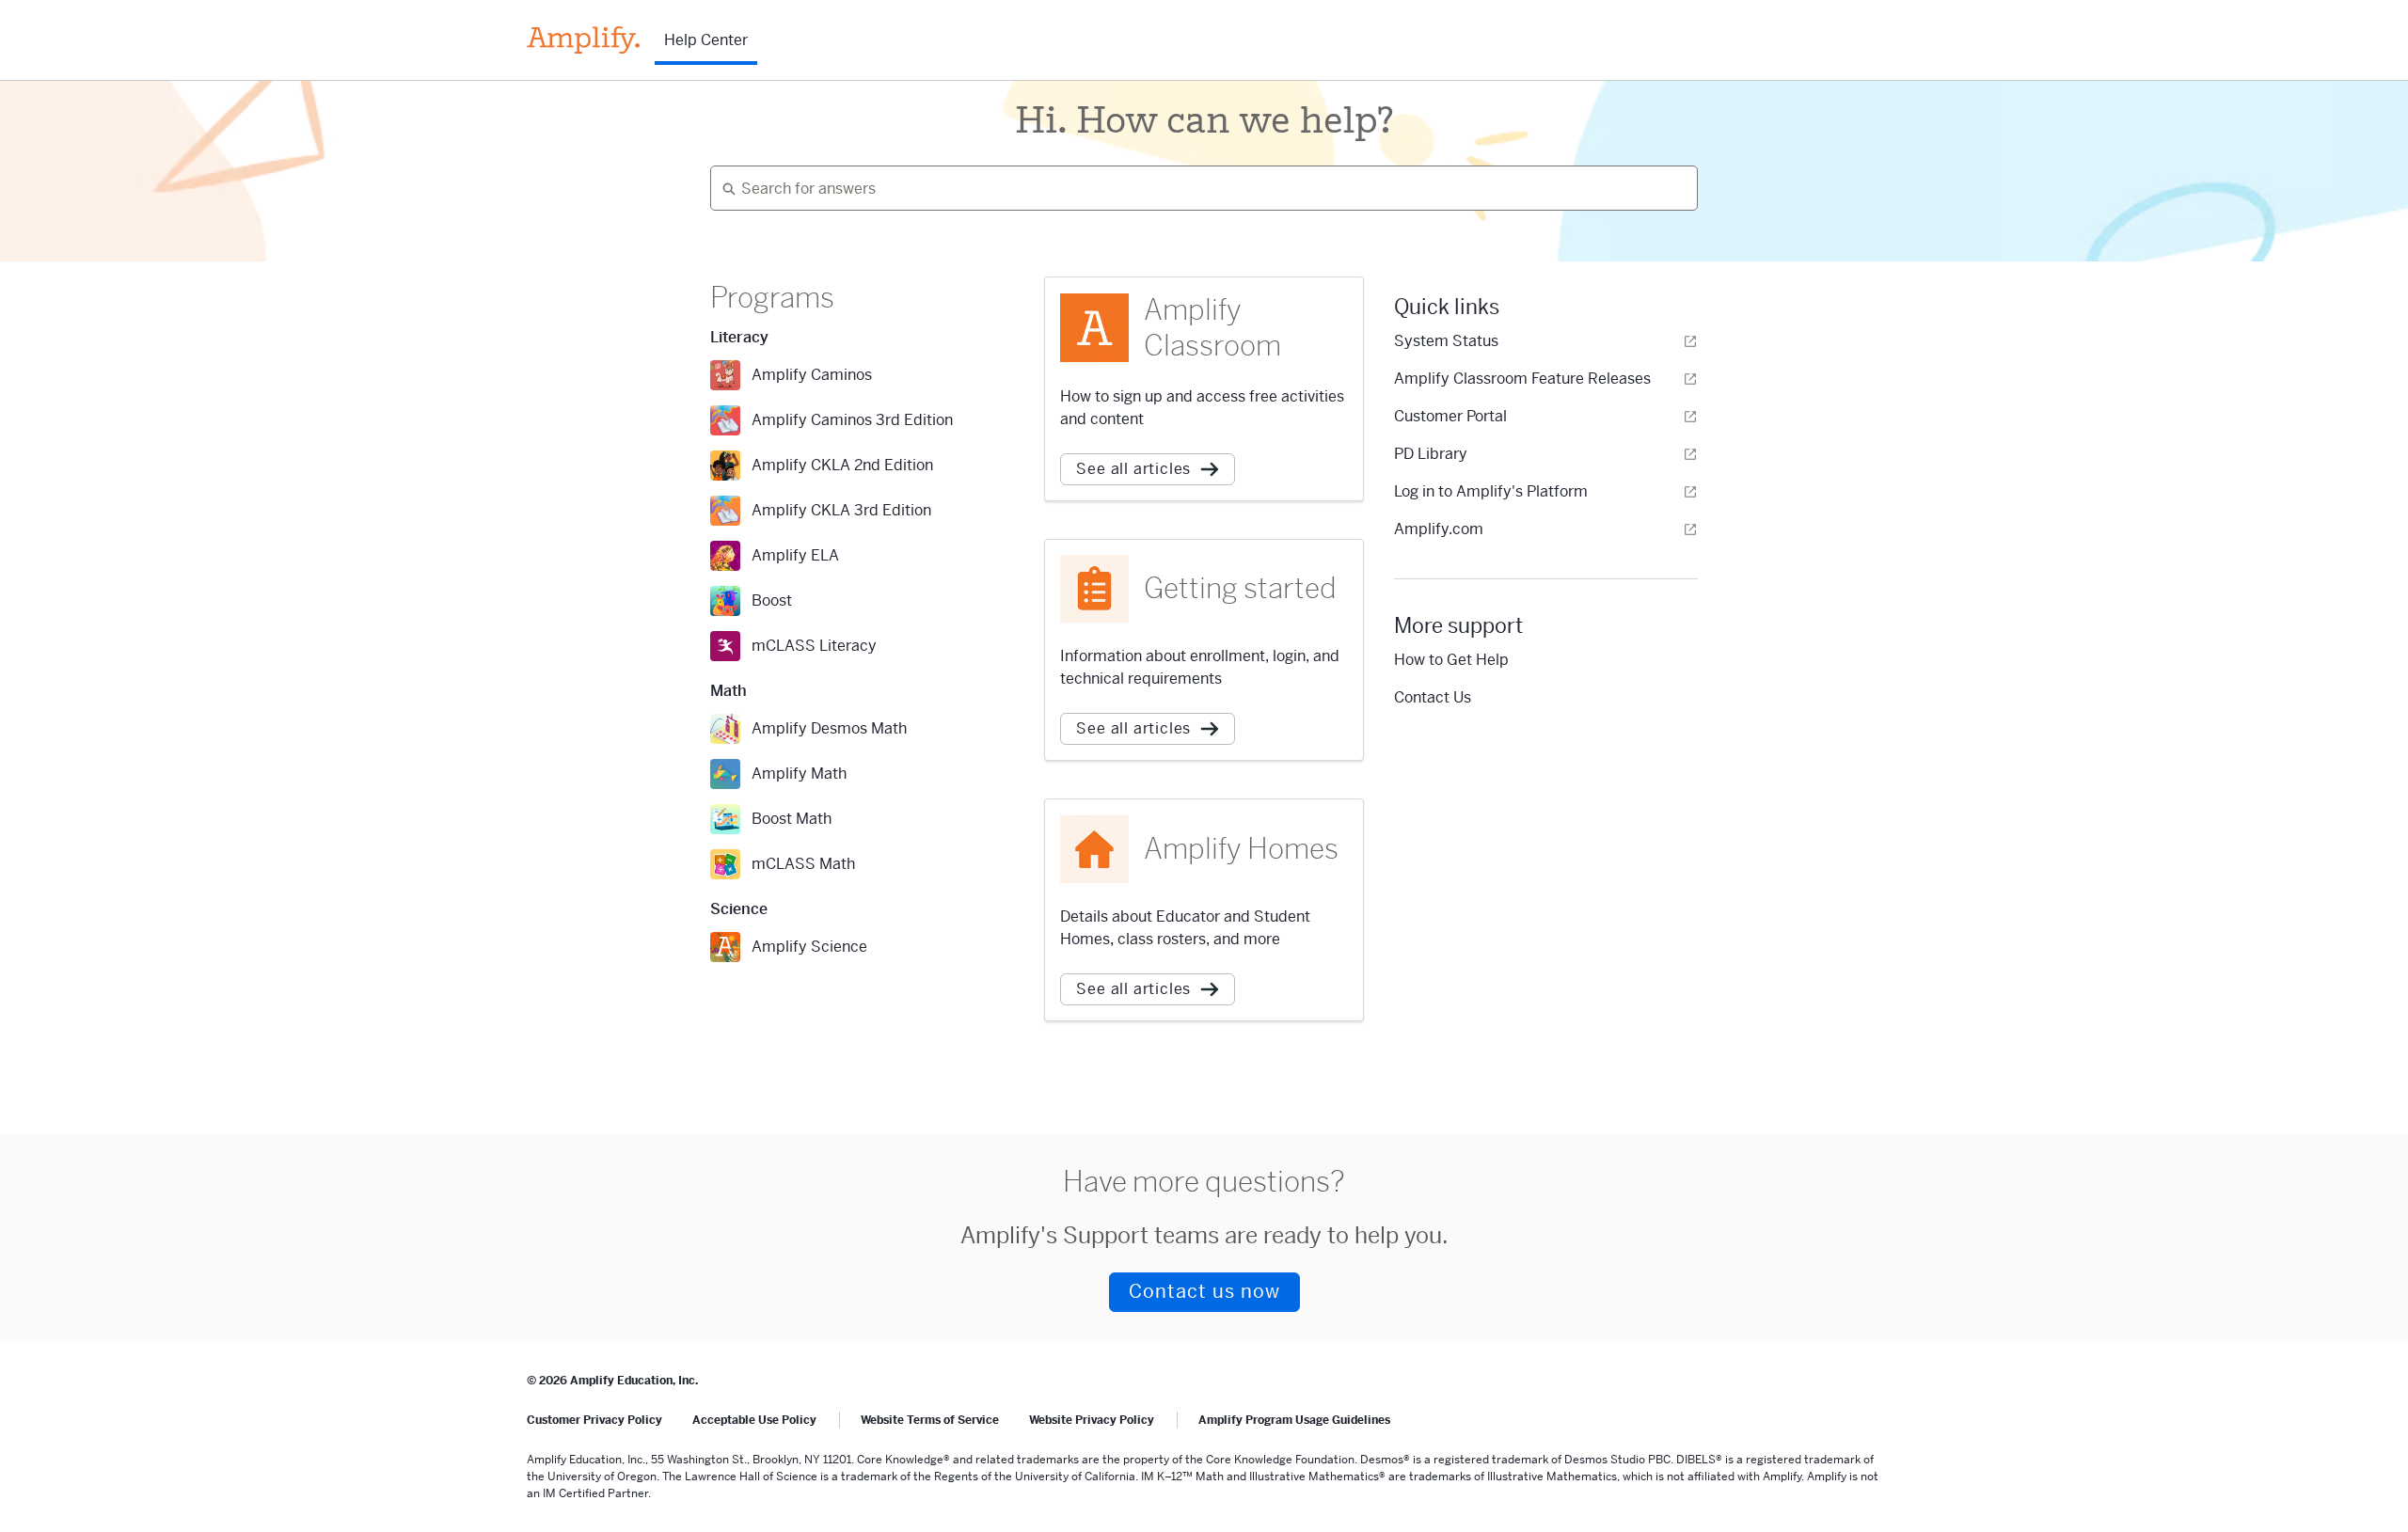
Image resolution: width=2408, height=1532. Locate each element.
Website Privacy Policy (1092, 1420)
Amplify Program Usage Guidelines (1294, 1420)
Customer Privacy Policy (594, 1420)
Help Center (706, 40)
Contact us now (1204, 1292)
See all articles (1133, 469)
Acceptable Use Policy (754, 1420)
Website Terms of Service (930, 1420)
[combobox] (1196, 188)
